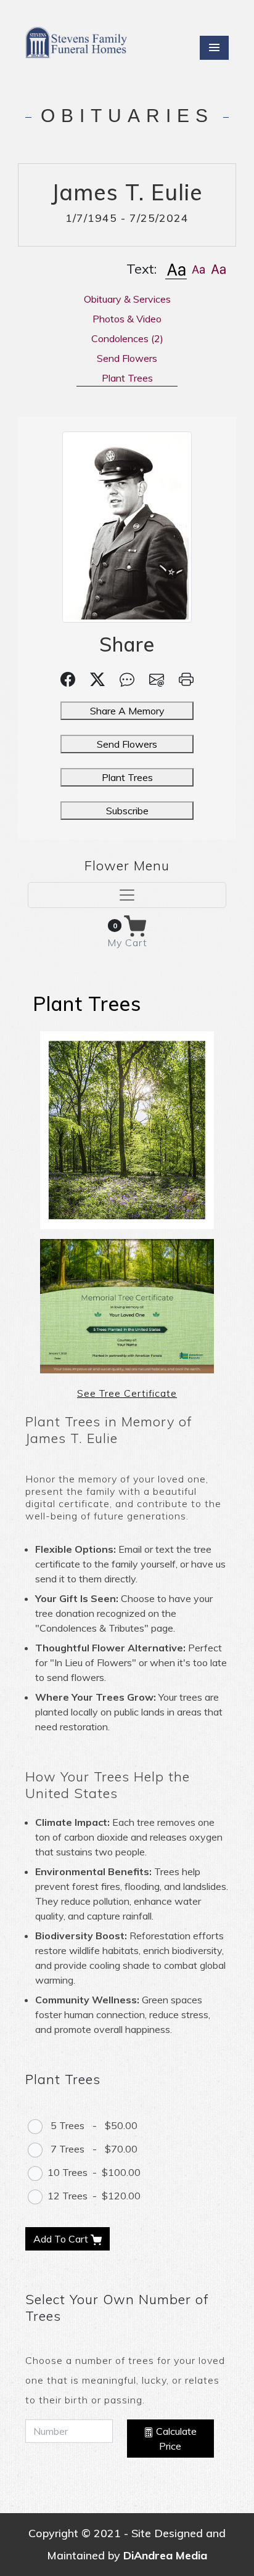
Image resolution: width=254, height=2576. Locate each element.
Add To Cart (62, 2239)
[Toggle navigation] (127, 895)
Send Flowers (127, 744)
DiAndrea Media (165, 2555)
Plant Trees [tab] (127, 378)
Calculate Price (175, 2439)
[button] (176, 269)
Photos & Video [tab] (127, 319)
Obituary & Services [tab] (127, 299)
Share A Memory (127, 711)
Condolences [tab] (127, 338)
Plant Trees (127, 777)
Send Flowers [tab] (127, 358)
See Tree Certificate (127, 1393)
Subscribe (127, 811)
